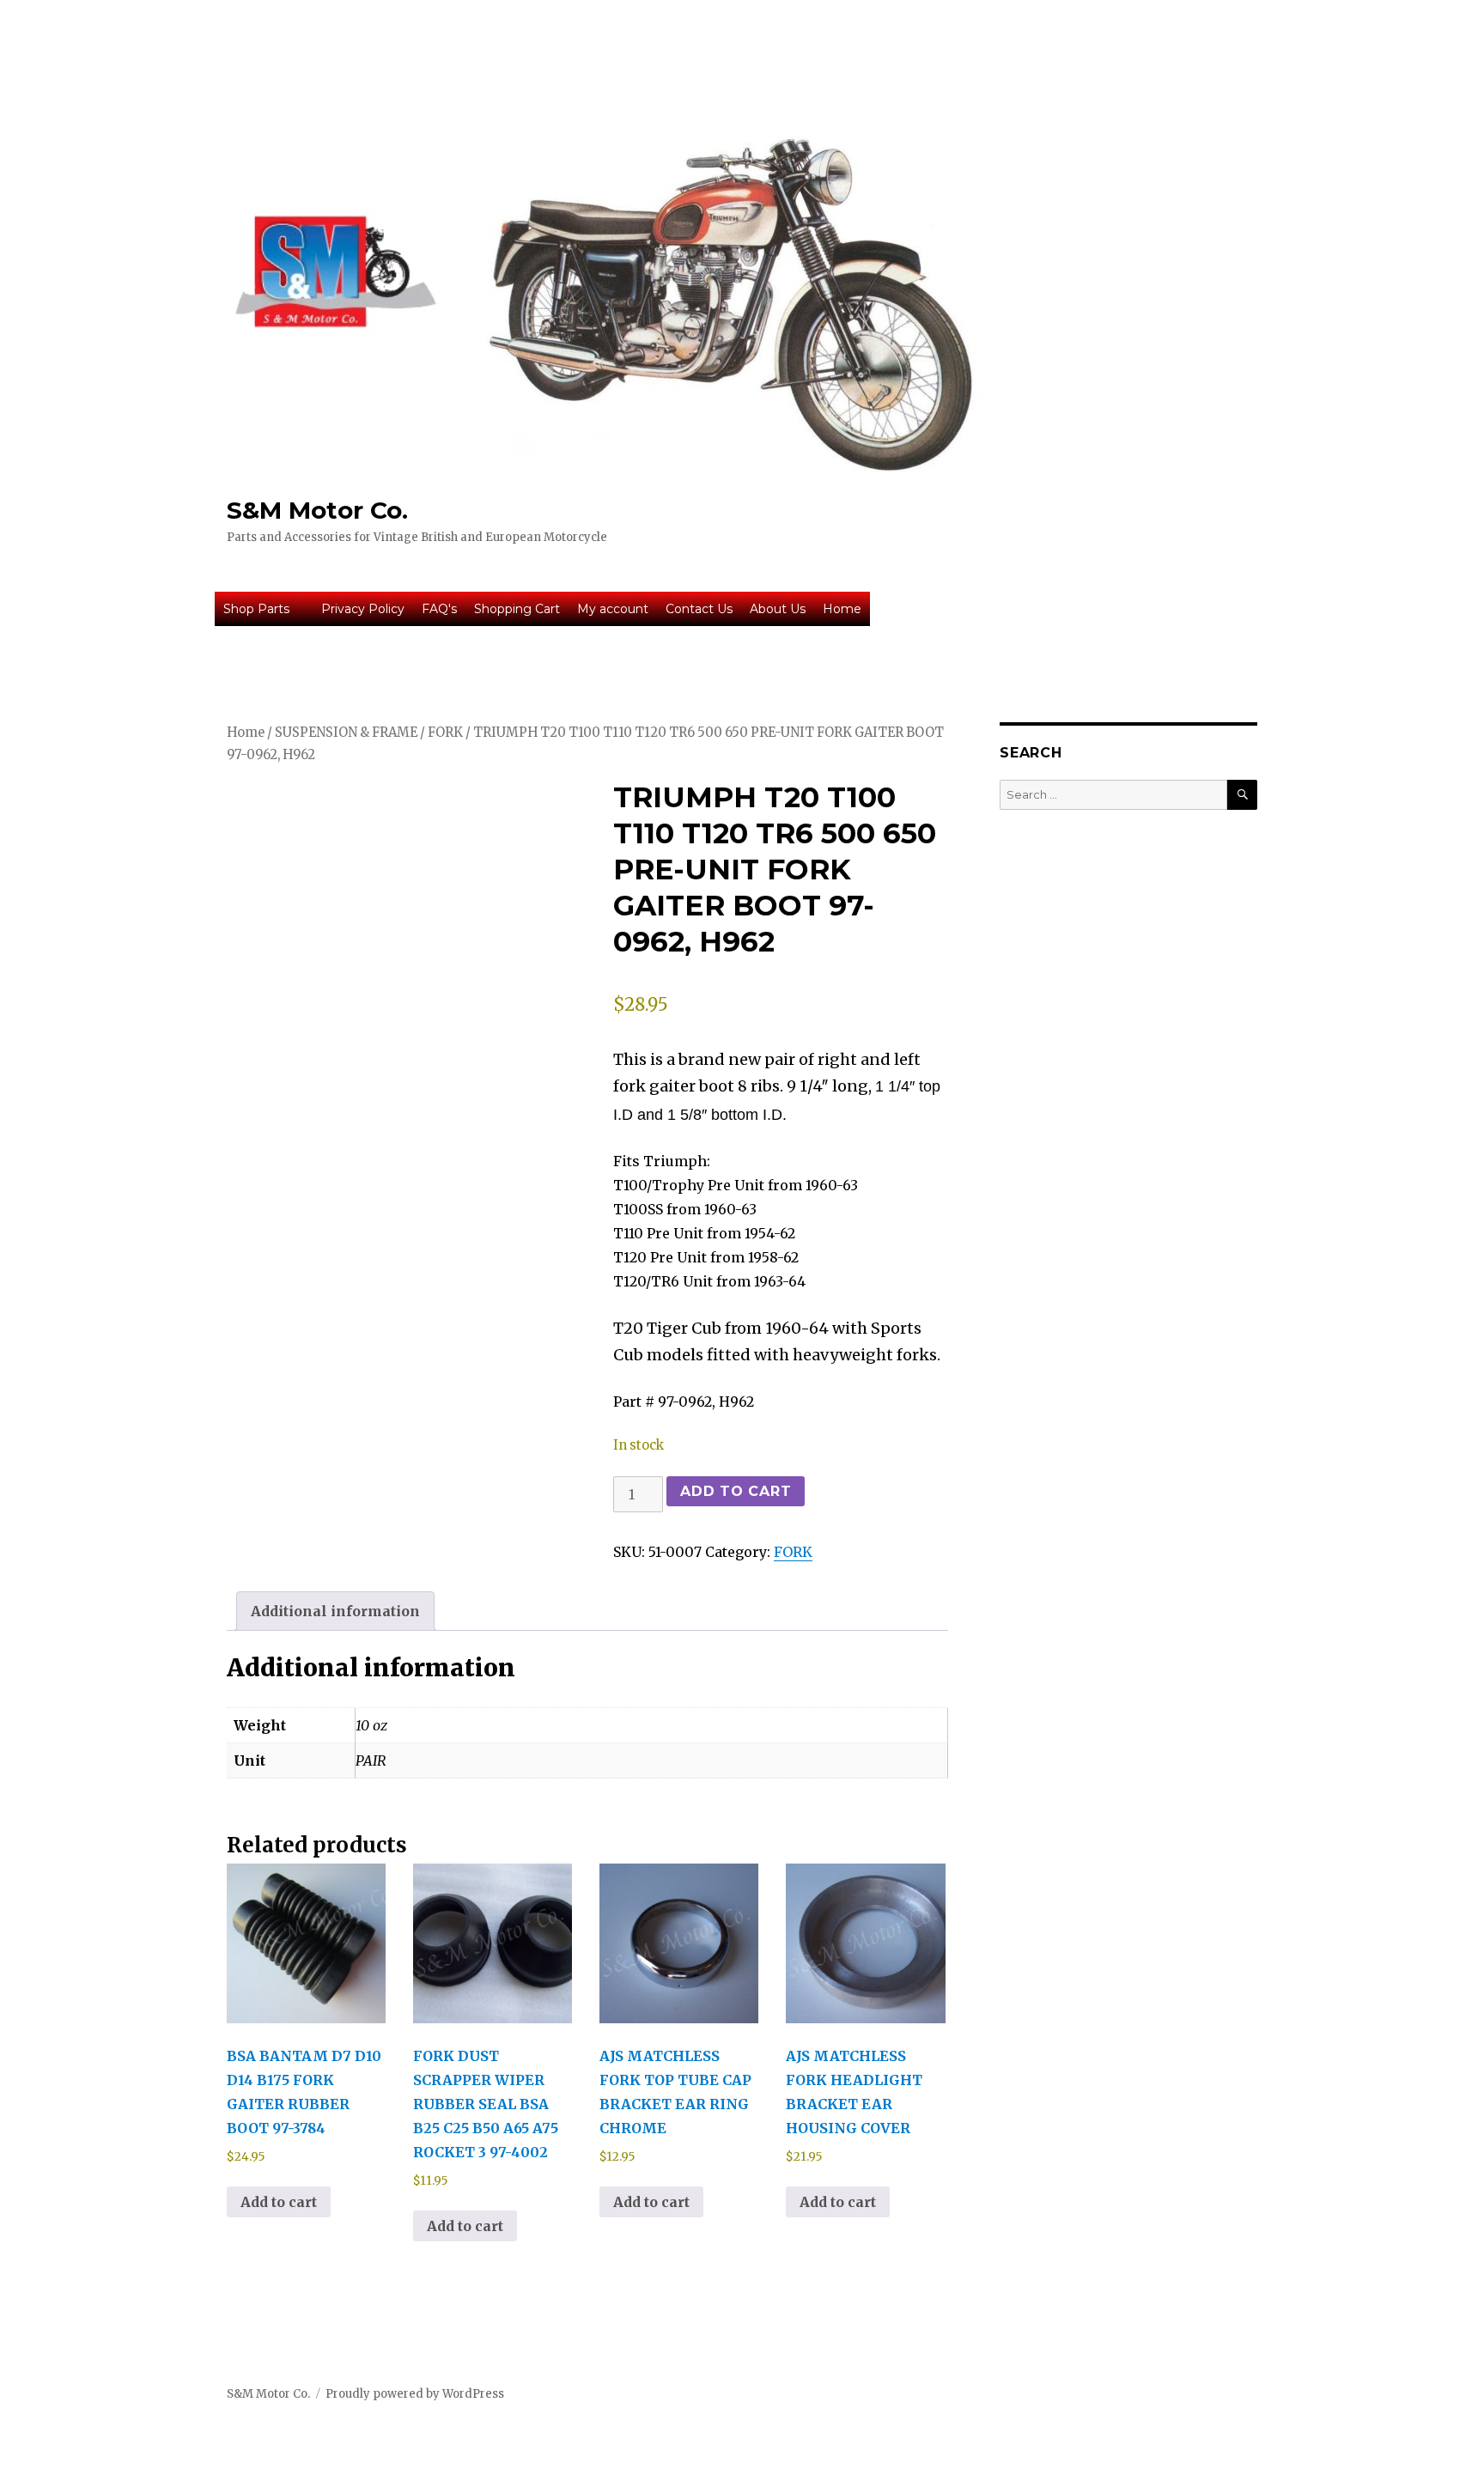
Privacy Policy (363, 609)
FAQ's (439, 609)
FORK (445, 733)
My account (613, 609)
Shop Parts (256, 609)
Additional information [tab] (335, 1611)
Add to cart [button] (279, 2202)
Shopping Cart (517, 609)
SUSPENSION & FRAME (346, 733)
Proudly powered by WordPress (415, 2394)
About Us (778, 609)
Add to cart (736, 1491)
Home (842, 609)
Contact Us (699, 609)
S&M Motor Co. (317, 510)
